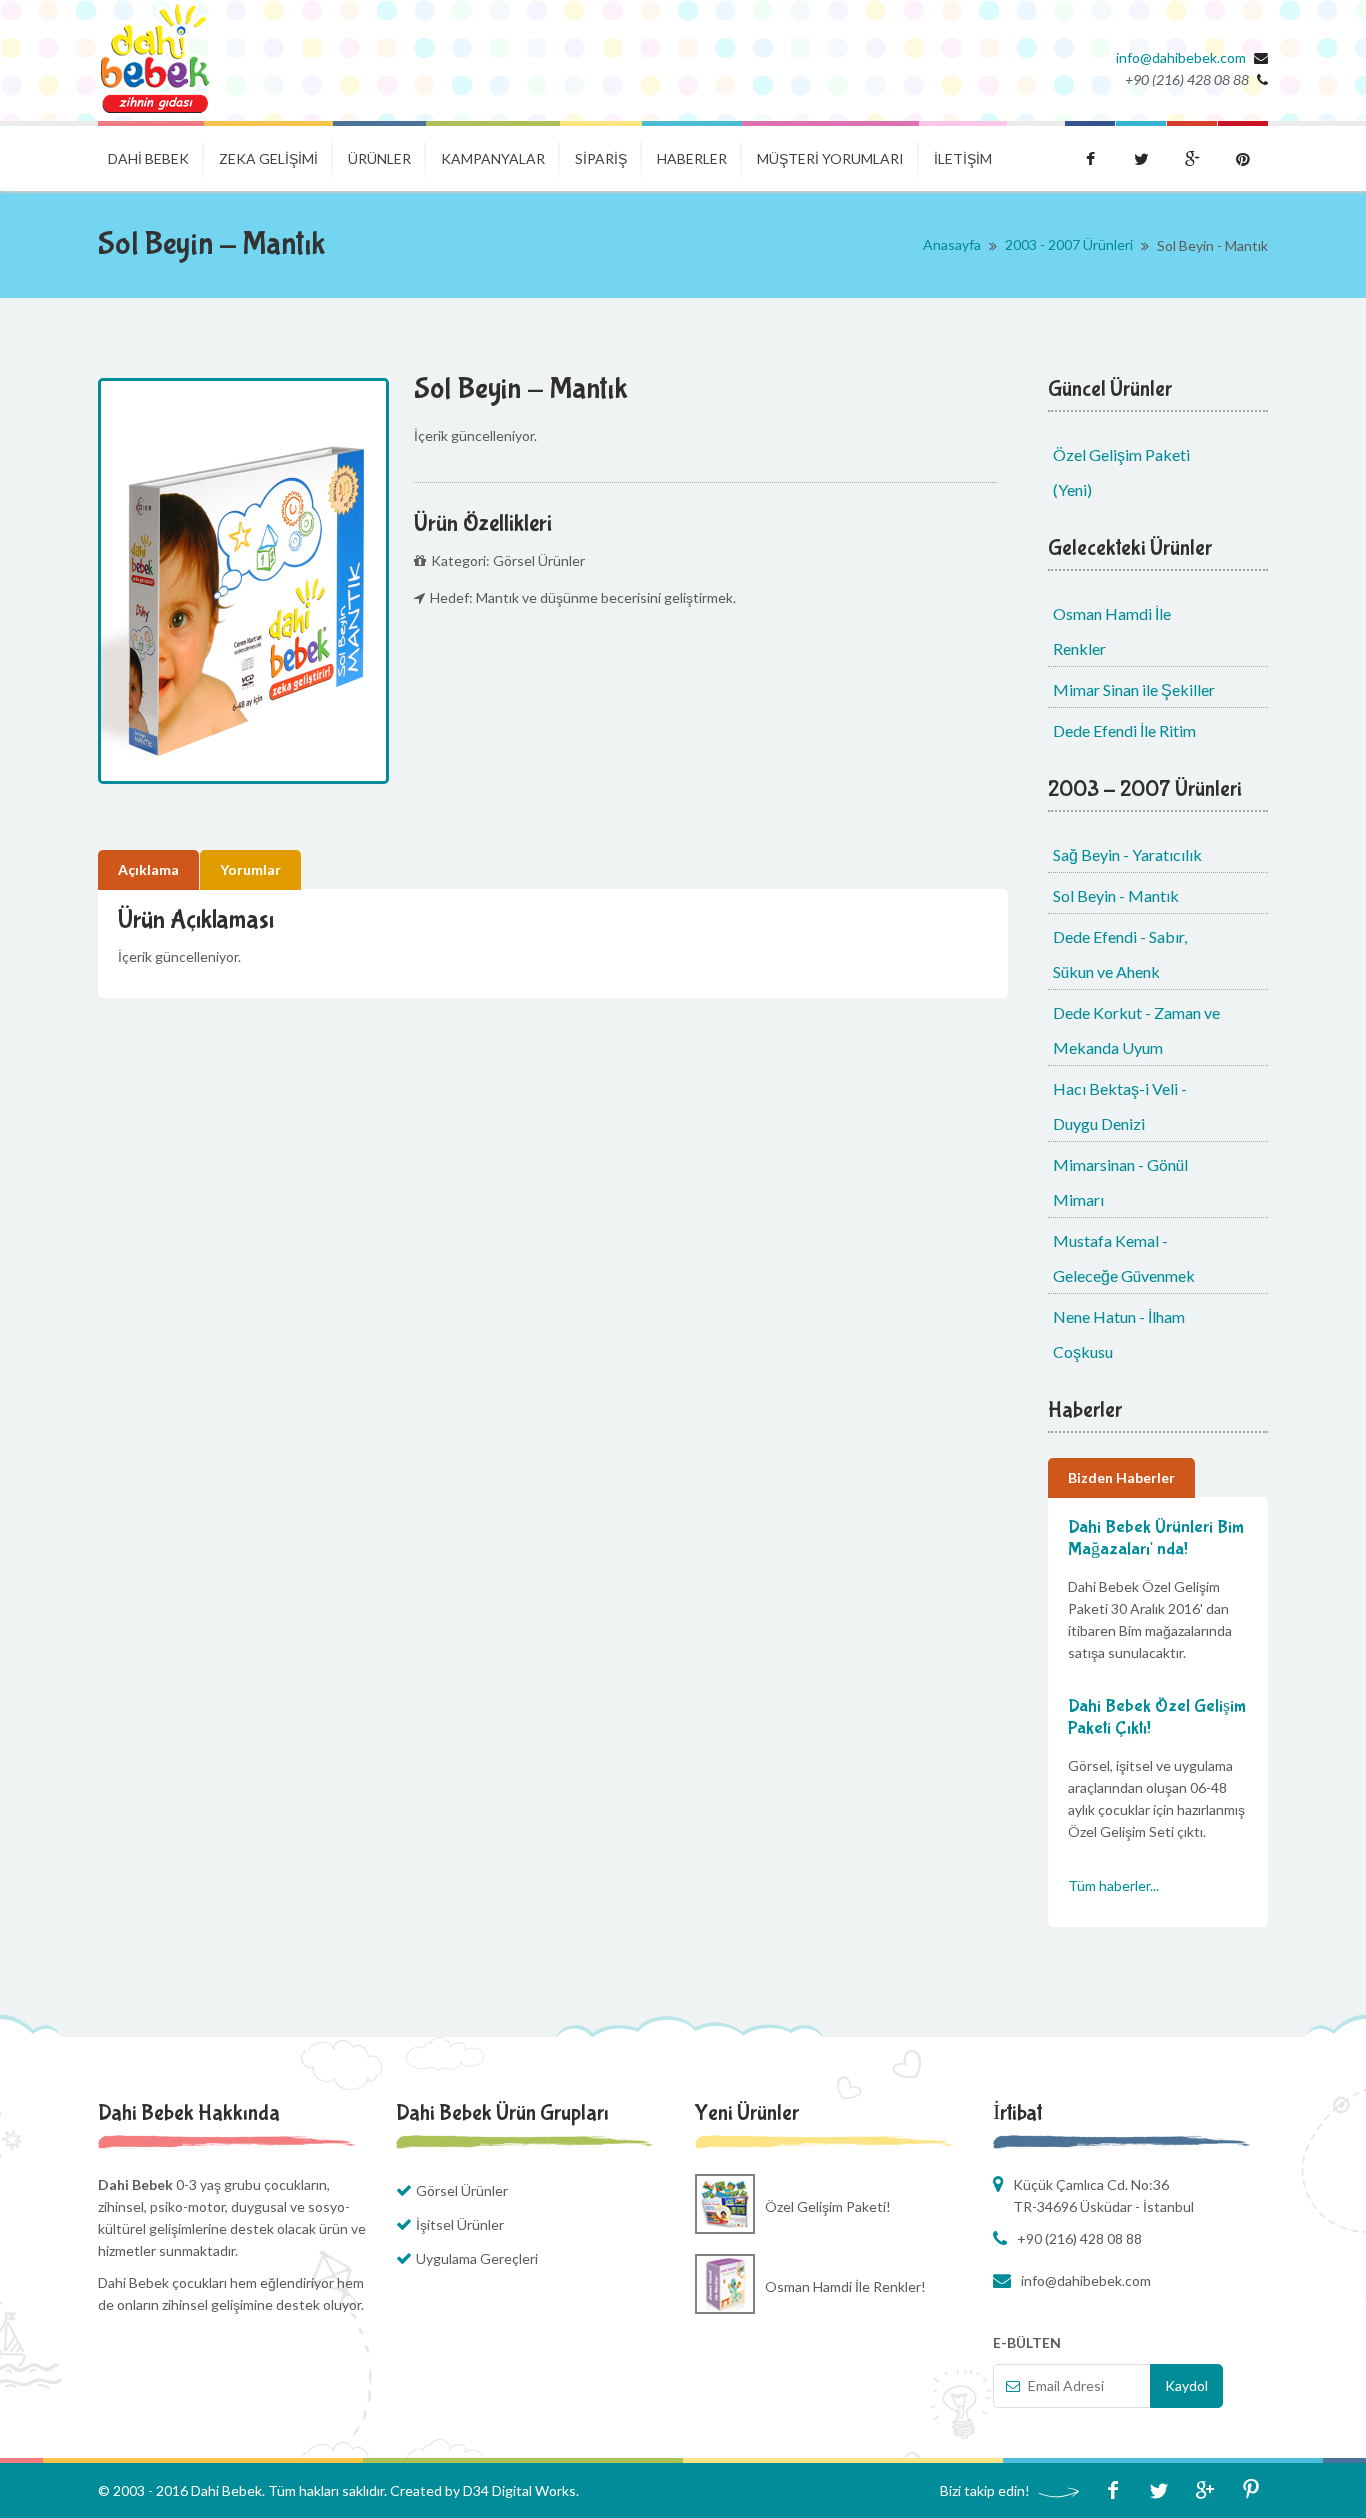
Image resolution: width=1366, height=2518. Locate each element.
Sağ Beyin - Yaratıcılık (1127, 854)
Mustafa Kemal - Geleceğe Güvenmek (1124, 1258)
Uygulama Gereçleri (477, 2258)
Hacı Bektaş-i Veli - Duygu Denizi (1120, 1106)
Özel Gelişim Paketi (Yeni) (1121, 472)
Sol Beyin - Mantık (1116, 895)
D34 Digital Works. (521, 2490)
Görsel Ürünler (462, 2190)
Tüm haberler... (1113, 1885)
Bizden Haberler (1121, 1477)
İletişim (963, 158)
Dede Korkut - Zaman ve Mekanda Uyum (1136, 1030)
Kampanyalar (493, 158)
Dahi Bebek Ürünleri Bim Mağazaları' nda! (1156, 1538)
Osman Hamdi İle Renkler (1112, 631)
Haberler (692, 158)
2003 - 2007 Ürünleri (1069, 244)
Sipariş (601, 158)
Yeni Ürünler (747, 2113)
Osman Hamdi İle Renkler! (845, 2286)
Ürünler (379, 158)
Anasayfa (952, 244)
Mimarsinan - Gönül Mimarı (1120, 1182)
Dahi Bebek (148, 158)
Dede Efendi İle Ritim (1124, 730)
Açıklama (148, 869)
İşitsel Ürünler (460, 2224)
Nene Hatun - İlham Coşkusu (1119, 1334)
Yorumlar (250, 869)
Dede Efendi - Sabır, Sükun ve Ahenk (1120, 954)
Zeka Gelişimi (268, 158)
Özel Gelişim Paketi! (828, 2206)
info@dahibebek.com (1181, 57)
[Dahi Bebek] (155, 60)
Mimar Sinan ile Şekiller (1134, 689)
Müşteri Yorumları (830, 158)
